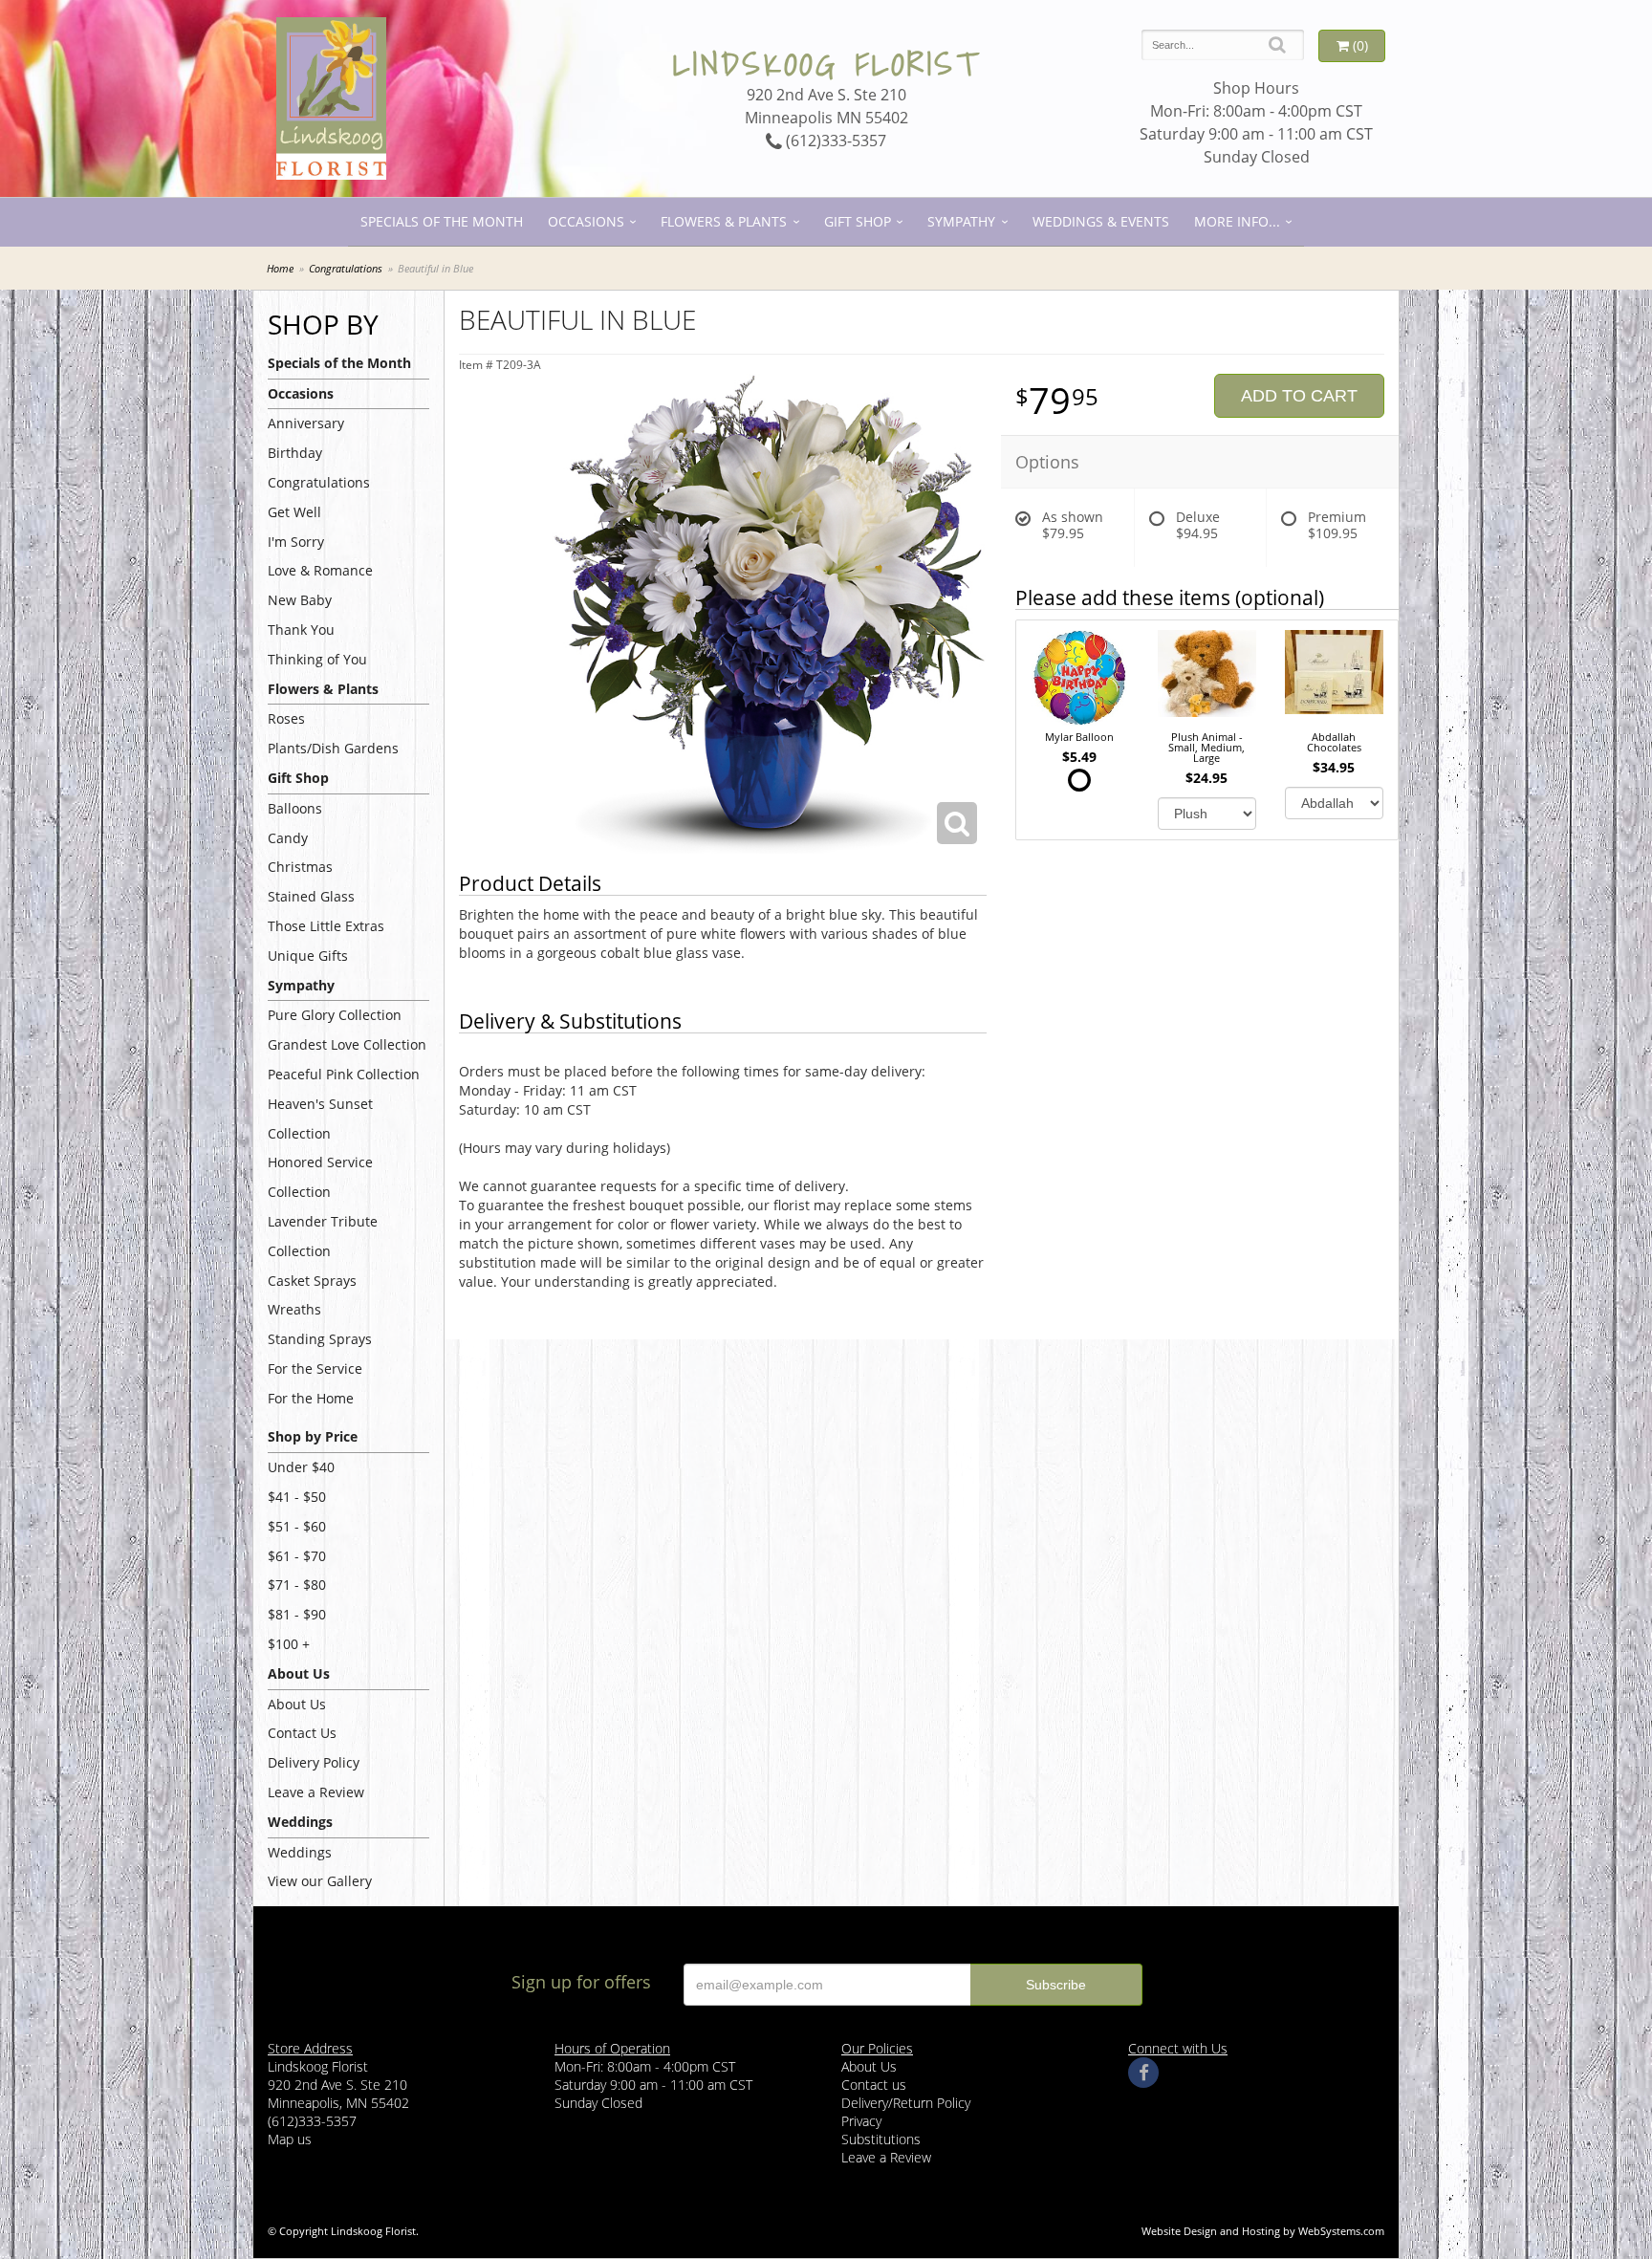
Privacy (861, 2121)
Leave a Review (316, 1792)
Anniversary (306, 423)
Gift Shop (858, 221)
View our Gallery (320, 1881)
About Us (297, 1704)
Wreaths (294, 1309)
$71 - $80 (297, 1585)
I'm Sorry (296, 542)
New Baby (300, 600)
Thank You (301, 630)
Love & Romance (320, 570)
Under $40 (301, 1467)
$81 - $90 (297, 1614)
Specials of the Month (442, 221)
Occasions (586, 221)
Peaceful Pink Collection (344, 1074)
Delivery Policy (314, 1762)
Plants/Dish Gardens (333, 748)
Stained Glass (311, 896)
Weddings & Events (1101, 221)
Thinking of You (317, 659)
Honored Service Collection (320, 1177)
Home (280, 268)
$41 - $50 (297, 1497)
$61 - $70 (297, 1556)
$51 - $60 (297, 1526)
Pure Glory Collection (335, 1015)
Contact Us (302, 1733)
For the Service (315, 1368)
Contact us (874, 2085)
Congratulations (346, 268)
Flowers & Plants (724, 221)
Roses (286, 718)
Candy (288, 838)
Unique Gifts (308, 956)
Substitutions (881, 2139)
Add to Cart (1299, 396)
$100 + (289, 1644)
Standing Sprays (320, 1339)
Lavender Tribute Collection (323, 1236)
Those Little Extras (326, 926)
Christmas (300, 867)
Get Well (294, 512)
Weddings (300, 1852)
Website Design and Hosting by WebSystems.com (1263, 2231)
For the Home (311, 1398)
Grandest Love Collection (347, 1044)
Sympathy (961, 221)
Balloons (295, 808)
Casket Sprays (312, 1281)
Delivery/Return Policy (906, 2103)
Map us (290, 2139)
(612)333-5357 (834, 141)
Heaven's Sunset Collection (320, 1119)
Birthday (295, 453)
